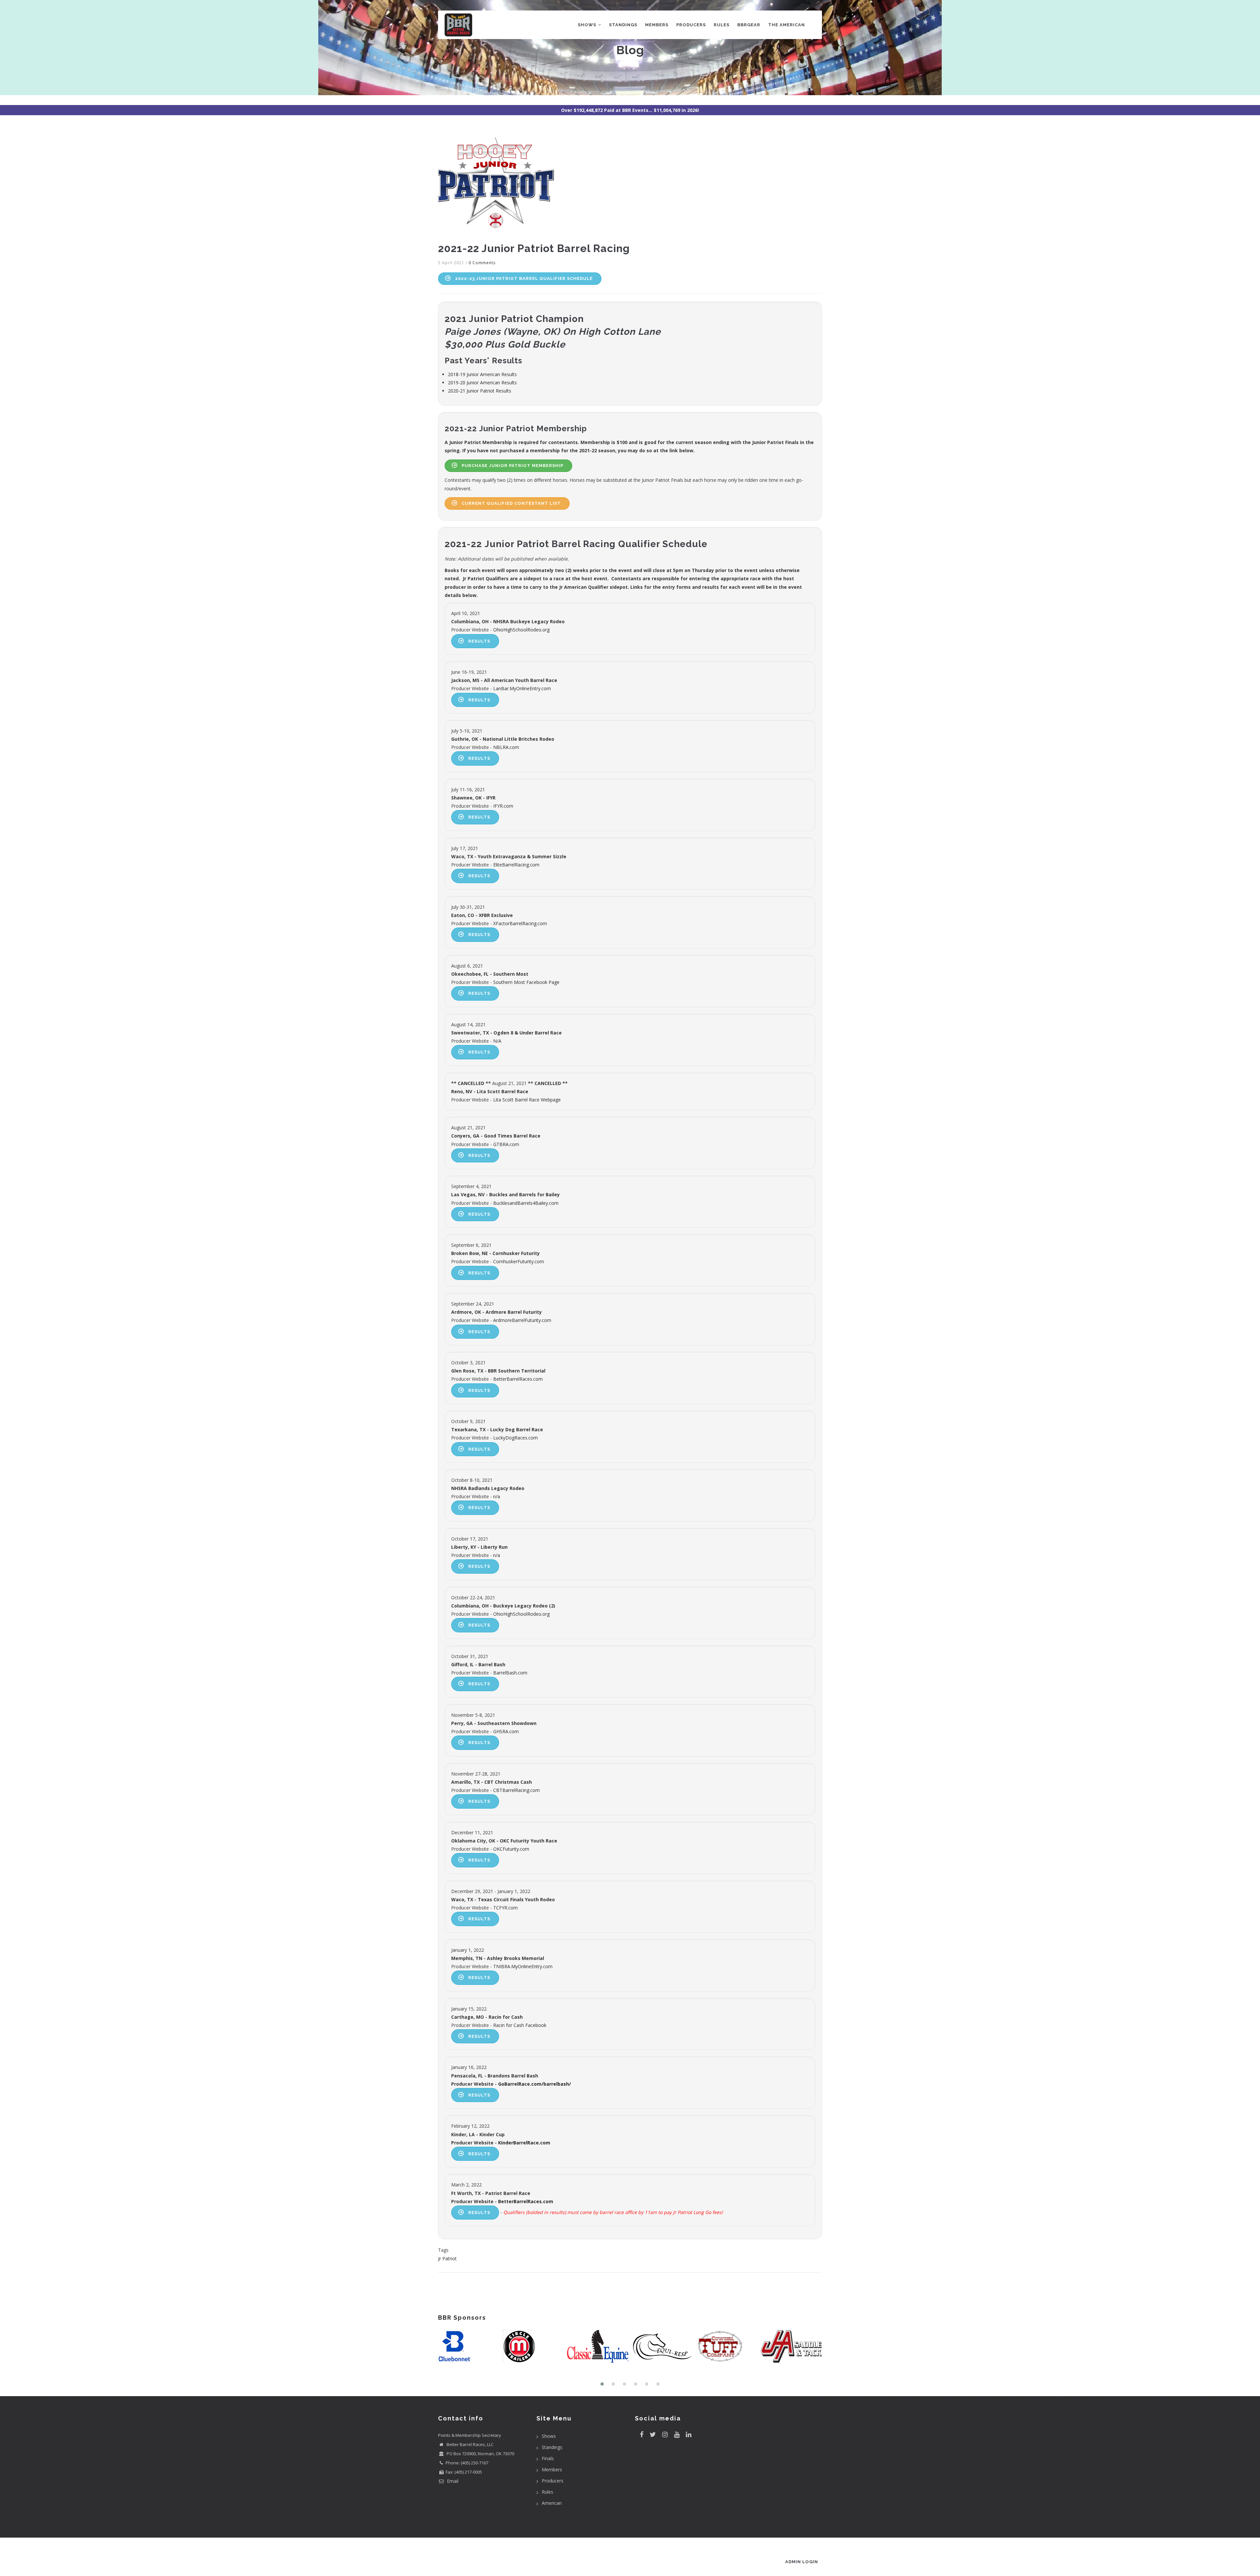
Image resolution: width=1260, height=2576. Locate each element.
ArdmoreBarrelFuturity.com (522, 1320)
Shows (588, 25)
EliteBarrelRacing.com (516, 865)
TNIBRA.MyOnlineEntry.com (523, 1966)
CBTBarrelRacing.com (516, 1790)
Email (452, 2481)
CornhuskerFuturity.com (519, 1261)
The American (787, 25)
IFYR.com (503, 806)
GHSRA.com (506, 1731)
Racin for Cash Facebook (520, 2025)
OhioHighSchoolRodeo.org (521, 630)
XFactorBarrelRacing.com (520, 923)
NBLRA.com (506, 747)
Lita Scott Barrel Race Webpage (527, 1100)
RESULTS (479, 641)
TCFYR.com (505, 1908)
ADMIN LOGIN (802, 2562)
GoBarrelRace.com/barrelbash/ (535, 2084)
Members (657, 25)
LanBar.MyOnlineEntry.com (522, 688)
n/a (497, 1496)
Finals (548, 2458)
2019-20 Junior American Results (482, 383)
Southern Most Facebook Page (526, 982)
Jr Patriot (447, 2258)
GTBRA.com (506, 1144)
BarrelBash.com (510, 1673)
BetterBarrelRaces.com (518, 1379)
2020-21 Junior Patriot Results (480, 391)
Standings (623, 25)
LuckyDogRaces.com (515, 1438)
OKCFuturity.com (511, 1849)
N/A (497, 1041)
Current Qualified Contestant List (511, 503)
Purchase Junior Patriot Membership (513, 466)
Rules (722, 25)
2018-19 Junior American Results (482, 374)
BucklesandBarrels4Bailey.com (526, 1203)
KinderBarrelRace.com (524, 2143)
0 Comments (482, 263)
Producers (691, 25)
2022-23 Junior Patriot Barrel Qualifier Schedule (524, 278)
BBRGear (749, 25)
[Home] (458, 23)
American (552, 2503)
